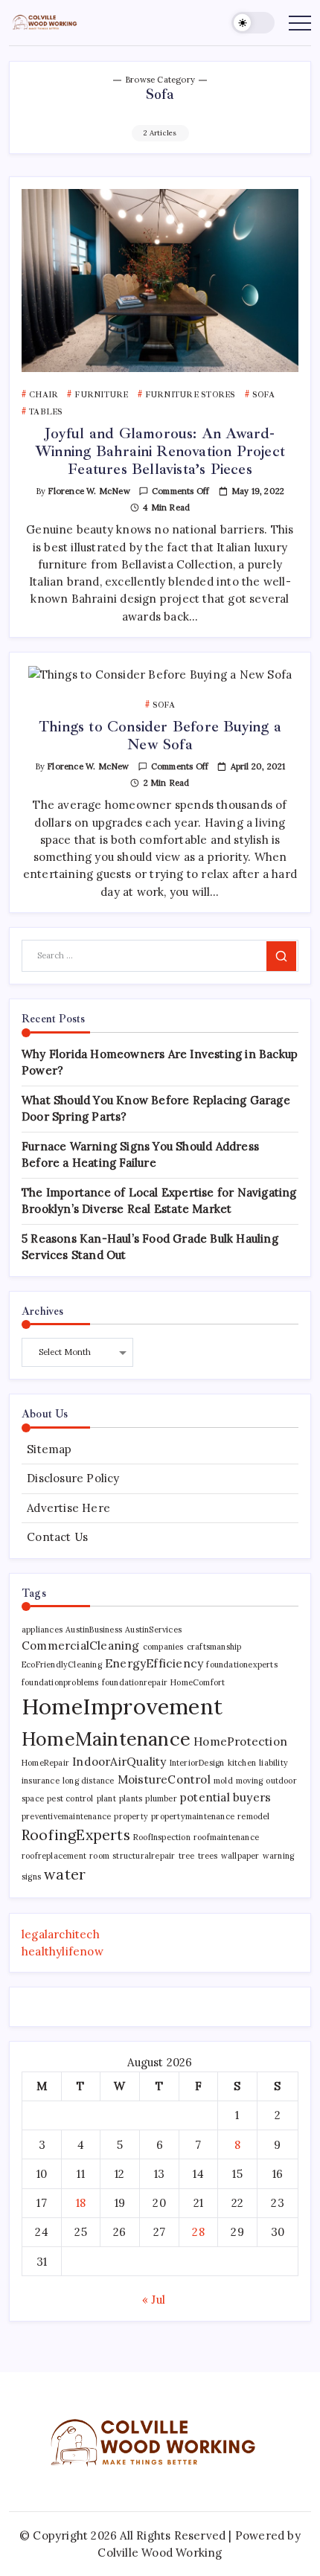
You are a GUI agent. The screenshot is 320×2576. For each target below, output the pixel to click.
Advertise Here (68, 1508)
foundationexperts (241, 1665)
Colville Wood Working (160, 2553)
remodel (253, 1816)
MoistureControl (164, 1779)
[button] (253, 23)
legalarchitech (61, 1934)
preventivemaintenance (66, 1816)
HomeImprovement (122, 1706)
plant (106, 1798)
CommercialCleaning (81, 1645)
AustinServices (153, 1630)
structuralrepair (144, 1856)
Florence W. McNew (89, 491)
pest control (70, 1798)
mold (223, 1781)
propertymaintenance (193, 1816)
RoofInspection (162, 1837)
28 (198, 2232)
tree (187, 1856)
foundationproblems (60, 1682)
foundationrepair (135, 1682)
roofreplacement (54, 1856)
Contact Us (57, 1537)
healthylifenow (63, 1951)
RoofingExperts (76, 1835)
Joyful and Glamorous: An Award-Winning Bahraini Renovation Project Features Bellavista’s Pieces (160, 451)
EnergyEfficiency (154, 1663)
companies (163, 1647)
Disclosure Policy (73, 1478)
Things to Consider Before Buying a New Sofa (160, 736)
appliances (42, 1630)
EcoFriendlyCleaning (62, 1665)
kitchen (242, 1763)
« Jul (154, 2300)
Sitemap (49, 1449)
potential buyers (225, 1797)
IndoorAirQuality (119, 1761)
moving (249, 1781)
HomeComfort (198, 1682)
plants (131, 1798)
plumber (161, 1798)
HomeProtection (240, 1741)
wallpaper (240, 1856)
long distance (89, 1781)
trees (208, 1856)
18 (81, 2203)
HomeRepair (45, 1763)
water (65, 1874)
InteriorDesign (197, 1763)
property (131, 1816)
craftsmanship (214, 1647)
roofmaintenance (226, 1837)
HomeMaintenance (106, 1739)
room (99, 1856)
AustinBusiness (94, 1630)
